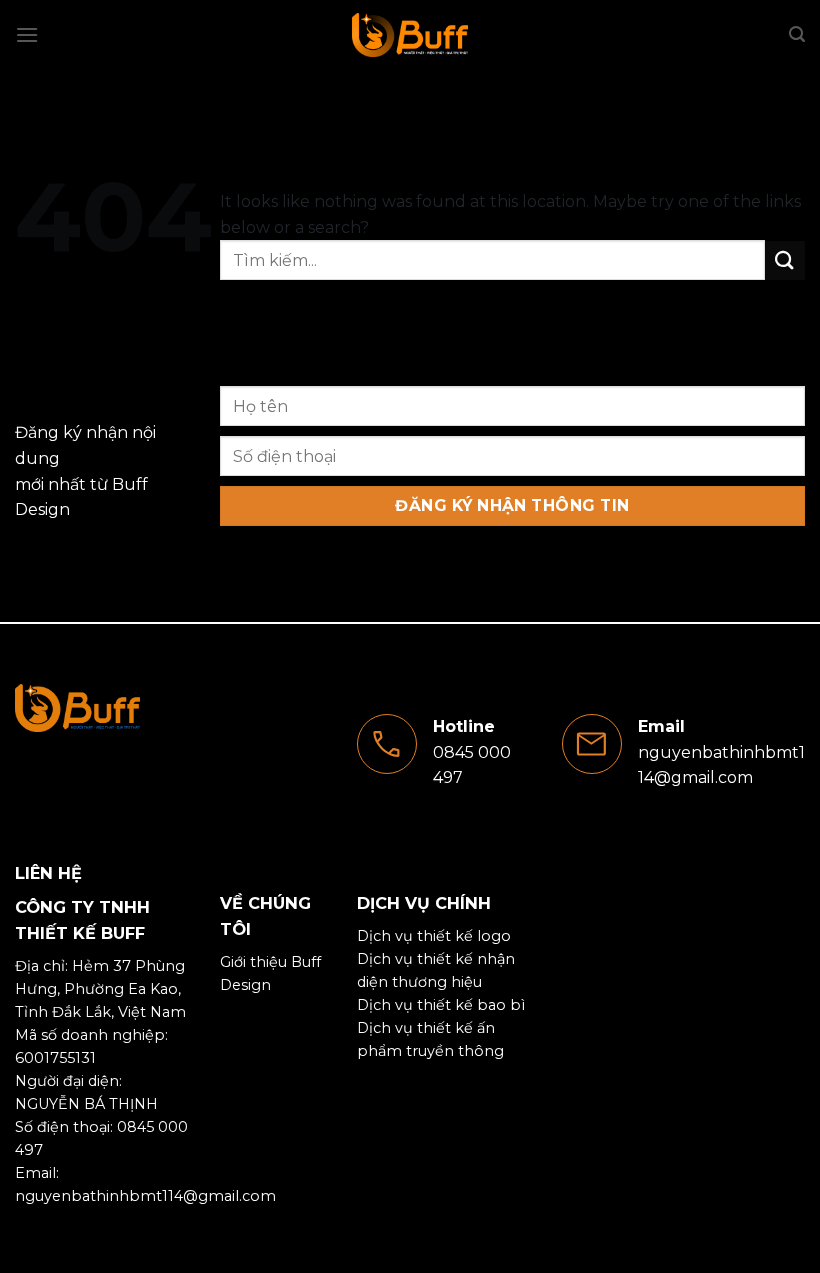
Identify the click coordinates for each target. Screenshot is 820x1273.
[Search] (797, 34)
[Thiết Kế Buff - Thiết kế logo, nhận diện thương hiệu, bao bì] (410, 35)
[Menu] (27, 34)
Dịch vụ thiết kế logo (434, 936)
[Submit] (785, 260)
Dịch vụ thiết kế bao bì (441, 1005)
